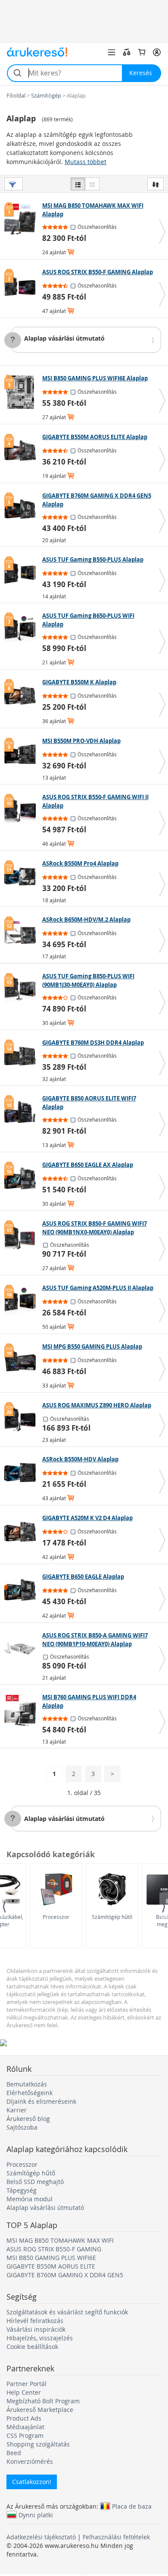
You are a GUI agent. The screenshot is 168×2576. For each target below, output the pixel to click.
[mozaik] (92, 184)
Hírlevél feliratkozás (35, 2321)
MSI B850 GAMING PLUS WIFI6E (51, 2258)
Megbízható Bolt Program (43, 2401)
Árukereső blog (28, 2119)
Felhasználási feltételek (116, 2537)
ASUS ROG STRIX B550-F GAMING (54, 2249)
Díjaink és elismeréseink (41, 2101)
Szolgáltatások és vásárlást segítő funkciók (67, 2312)
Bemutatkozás (27, 2084)
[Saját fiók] (157, 52)
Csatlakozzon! (32, 2482)
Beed (14, 2453)
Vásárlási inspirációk (36, 2329)
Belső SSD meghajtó (35, 2182)
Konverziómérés (30, 2461)
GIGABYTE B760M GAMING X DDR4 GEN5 (65, 2275)
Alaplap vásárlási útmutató (64, 338)
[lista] (78, 184)
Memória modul (30, 2199)
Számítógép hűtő (112, 1917)
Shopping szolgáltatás (38, 2444)
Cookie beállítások (32, 2347)
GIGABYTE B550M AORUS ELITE (51, 2266)
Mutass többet (86, 162)
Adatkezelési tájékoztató (41, 2537)
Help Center (24, 2392)
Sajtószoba (22, 2127)
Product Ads (24, 2418)
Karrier (17, 2110)
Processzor (56, 1917)
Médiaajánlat (25, 2427)
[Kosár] (142, 52)
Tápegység (22, 2190)
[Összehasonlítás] (127, 52)
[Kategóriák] (112, 52)
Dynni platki (36, 2515)
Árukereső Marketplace (40, 2410)
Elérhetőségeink (30, 2093)
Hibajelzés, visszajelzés (40, 2338)
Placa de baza (132, 2506)
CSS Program (25, 2435)
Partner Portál (26, 2384)
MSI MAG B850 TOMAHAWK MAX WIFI (60, 2240)
